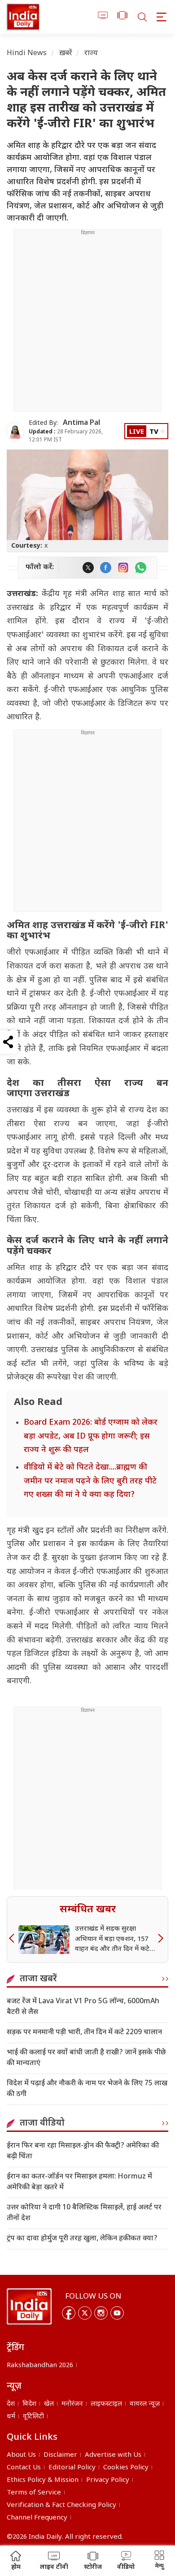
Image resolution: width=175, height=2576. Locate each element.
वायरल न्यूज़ (145, 2404)
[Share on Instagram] (123, 568)
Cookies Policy (126, 2468)
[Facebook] (69, 2313)
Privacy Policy (108, 2480)
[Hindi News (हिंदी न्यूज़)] (23, 17)
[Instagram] (101, 2313)
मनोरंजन (72, 2404)
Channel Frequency (37, 2518)
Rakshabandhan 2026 (40, 2366)
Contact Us (24, 2468)
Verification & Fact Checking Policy (61, 2505)
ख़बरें (66, 54)
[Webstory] (122, 17)
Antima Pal (81, 423)
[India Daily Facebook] (106, 568)
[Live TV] (103, 17)
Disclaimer (60, 2455)
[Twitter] (85, 2313)
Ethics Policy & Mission (43, 2480)
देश (11, 2404)
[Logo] (29, 2307)
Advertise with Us (113, 2455)
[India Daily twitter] (88, 568)
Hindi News (27, 54)
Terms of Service (34, 2493)
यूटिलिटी (33, 2417)
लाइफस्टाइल (106, 2404)
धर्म (11, 2417)
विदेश (29, 2404)
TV (154, 432)
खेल (49, 2404)
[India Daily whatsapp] (141, 568)
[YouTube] (117, 2313)
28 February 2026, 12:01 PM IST (66, 436)
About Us (21, 2455)
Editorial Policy (72, 2468)
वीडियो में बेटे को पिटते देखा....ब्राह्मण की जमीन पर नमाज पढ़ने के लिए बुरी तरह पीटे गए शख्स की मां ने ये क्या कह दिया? (90, 1481)
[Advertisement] (87, 324)
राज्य (91, 54)
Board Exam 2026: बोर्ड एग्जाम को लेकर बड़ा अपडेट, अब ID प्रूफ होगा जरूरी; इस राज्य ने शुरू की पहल (91, 1436)
